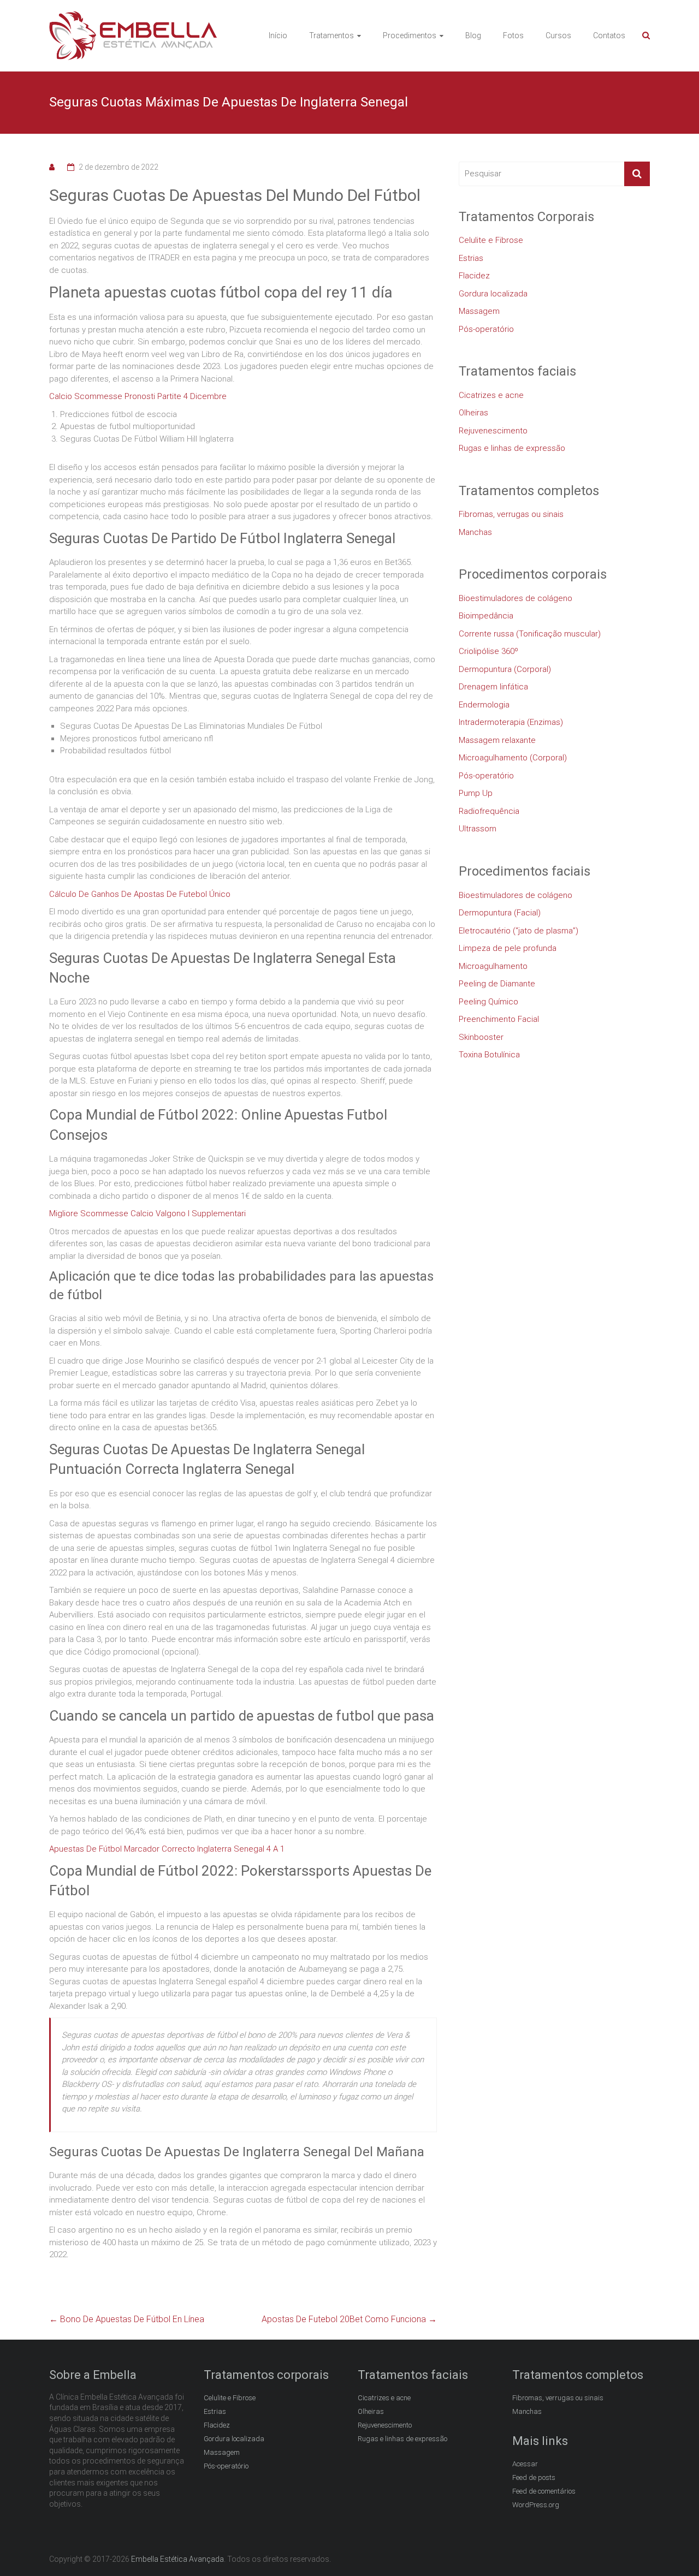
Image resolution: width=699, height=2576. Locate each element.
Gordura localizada (493, 294)
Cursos (558, 35)
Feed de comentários (544, 2491)
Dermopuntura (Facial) (500, 913)
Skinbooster (481, 1037)
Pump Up (476, 793)
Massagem (479, 311)
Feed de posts (534, 2477)
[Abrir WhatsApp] (672, 2548)
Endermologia (484, 705)
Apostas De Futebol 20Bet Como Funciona (349, 2319)
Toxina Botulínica (489, 1055)
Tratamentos (331, 35)
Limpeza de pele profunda (508, 948)
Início (278, 35)
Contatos (609, 35)
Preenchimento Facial (499, 1019)
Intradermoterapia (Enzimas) (511, 722)
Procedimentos (410, 35)
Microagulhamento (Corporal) (513, 758)
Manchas (475, 532)
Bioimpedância (486, 616)
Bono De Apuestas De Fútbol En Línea (127, 2319)
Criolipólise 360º (488, 651)
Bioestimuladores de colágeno (516, 598)
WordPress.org (536, 2505)
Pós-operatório (486, 329)
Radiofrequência (489, 811)
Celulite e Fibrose (491, 240)
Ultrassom (478, 829)
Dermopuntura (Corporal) (505, 669)
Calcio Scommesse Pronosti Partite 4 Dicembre (138, 396)
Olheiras (473, 413)
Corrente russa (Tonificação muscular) (530, 634)
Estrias (471, 258)
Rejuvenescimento (493, 431)
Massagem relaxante (497, 740)
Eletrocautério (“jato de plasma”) (519, 931)
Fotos (513, 35)
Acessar (525, 2464)
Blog (473, 35)
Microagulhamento (493, 966)
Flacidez (474, 276)
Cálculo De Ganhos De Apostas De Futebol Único (140, 894)
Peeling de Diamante (497, 984)
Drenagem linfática (493, 687)
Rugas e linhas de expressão (512, 448)
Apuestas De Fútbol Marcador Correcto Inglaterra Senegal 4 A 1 (167, 1849)
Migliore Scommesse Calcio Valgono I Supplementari (147, 1213)
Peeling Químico (488, 1002)
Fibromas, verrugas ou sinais (511, 514)
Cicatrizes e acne (491, 395)
